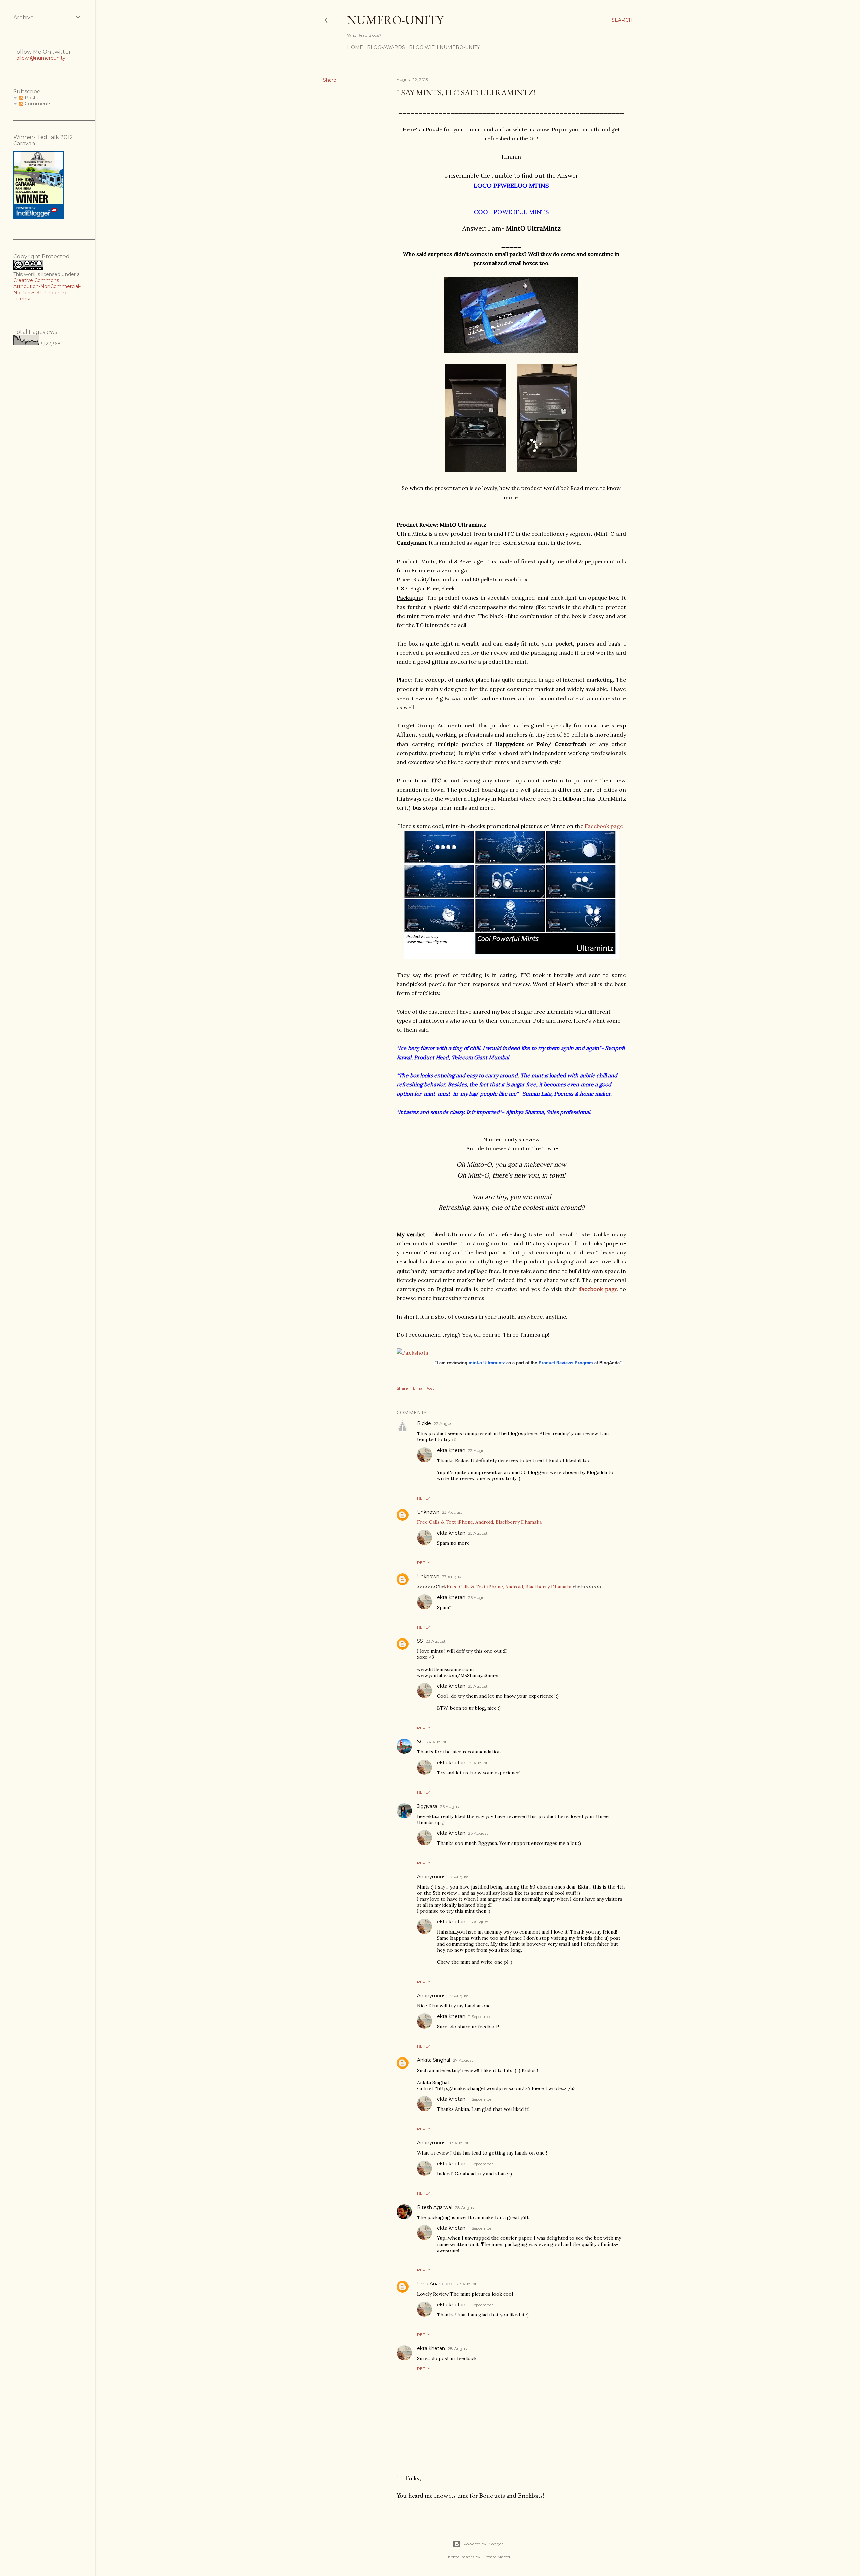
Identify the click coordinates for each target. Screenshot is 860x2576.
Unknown (428, 1512)
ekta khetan (451, 1450)
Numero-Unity (395, 20)
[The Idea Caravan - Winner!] (39, 217)
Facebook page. (605, 826)
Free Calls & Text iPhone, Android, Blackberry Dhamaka (479, 1522)
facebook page (597, 1289)
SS (420, 1641)
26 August (478, 1597)
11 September (481, 2017)
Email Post (423, 1388)
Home (355, 47)
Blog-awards (386, 47)
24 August (437, 1742)
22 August (444, 1424)
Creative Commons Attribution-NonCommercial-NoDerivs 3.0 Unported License (47, 290)
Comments (37, 104)
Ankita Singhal (434, 2060)
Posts (31, 98)
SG (420, 1742)
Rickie (424, 1423)
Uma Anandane (435, 2284)
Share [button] (330, 80)
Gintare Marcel (496, 2557)
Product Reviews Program (566, 1363)
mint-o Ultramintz (487, 1363)
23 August (478, 1450)
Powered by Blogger (483, 2544)
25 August (478, 1533)
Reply (423, 1498)
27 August (458, 1996)
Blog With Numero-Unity (444, 47)
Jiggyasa (427, 1806)
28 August (458, 2143)
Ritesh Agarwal (435, 2207)
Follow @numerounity (39, 58)
